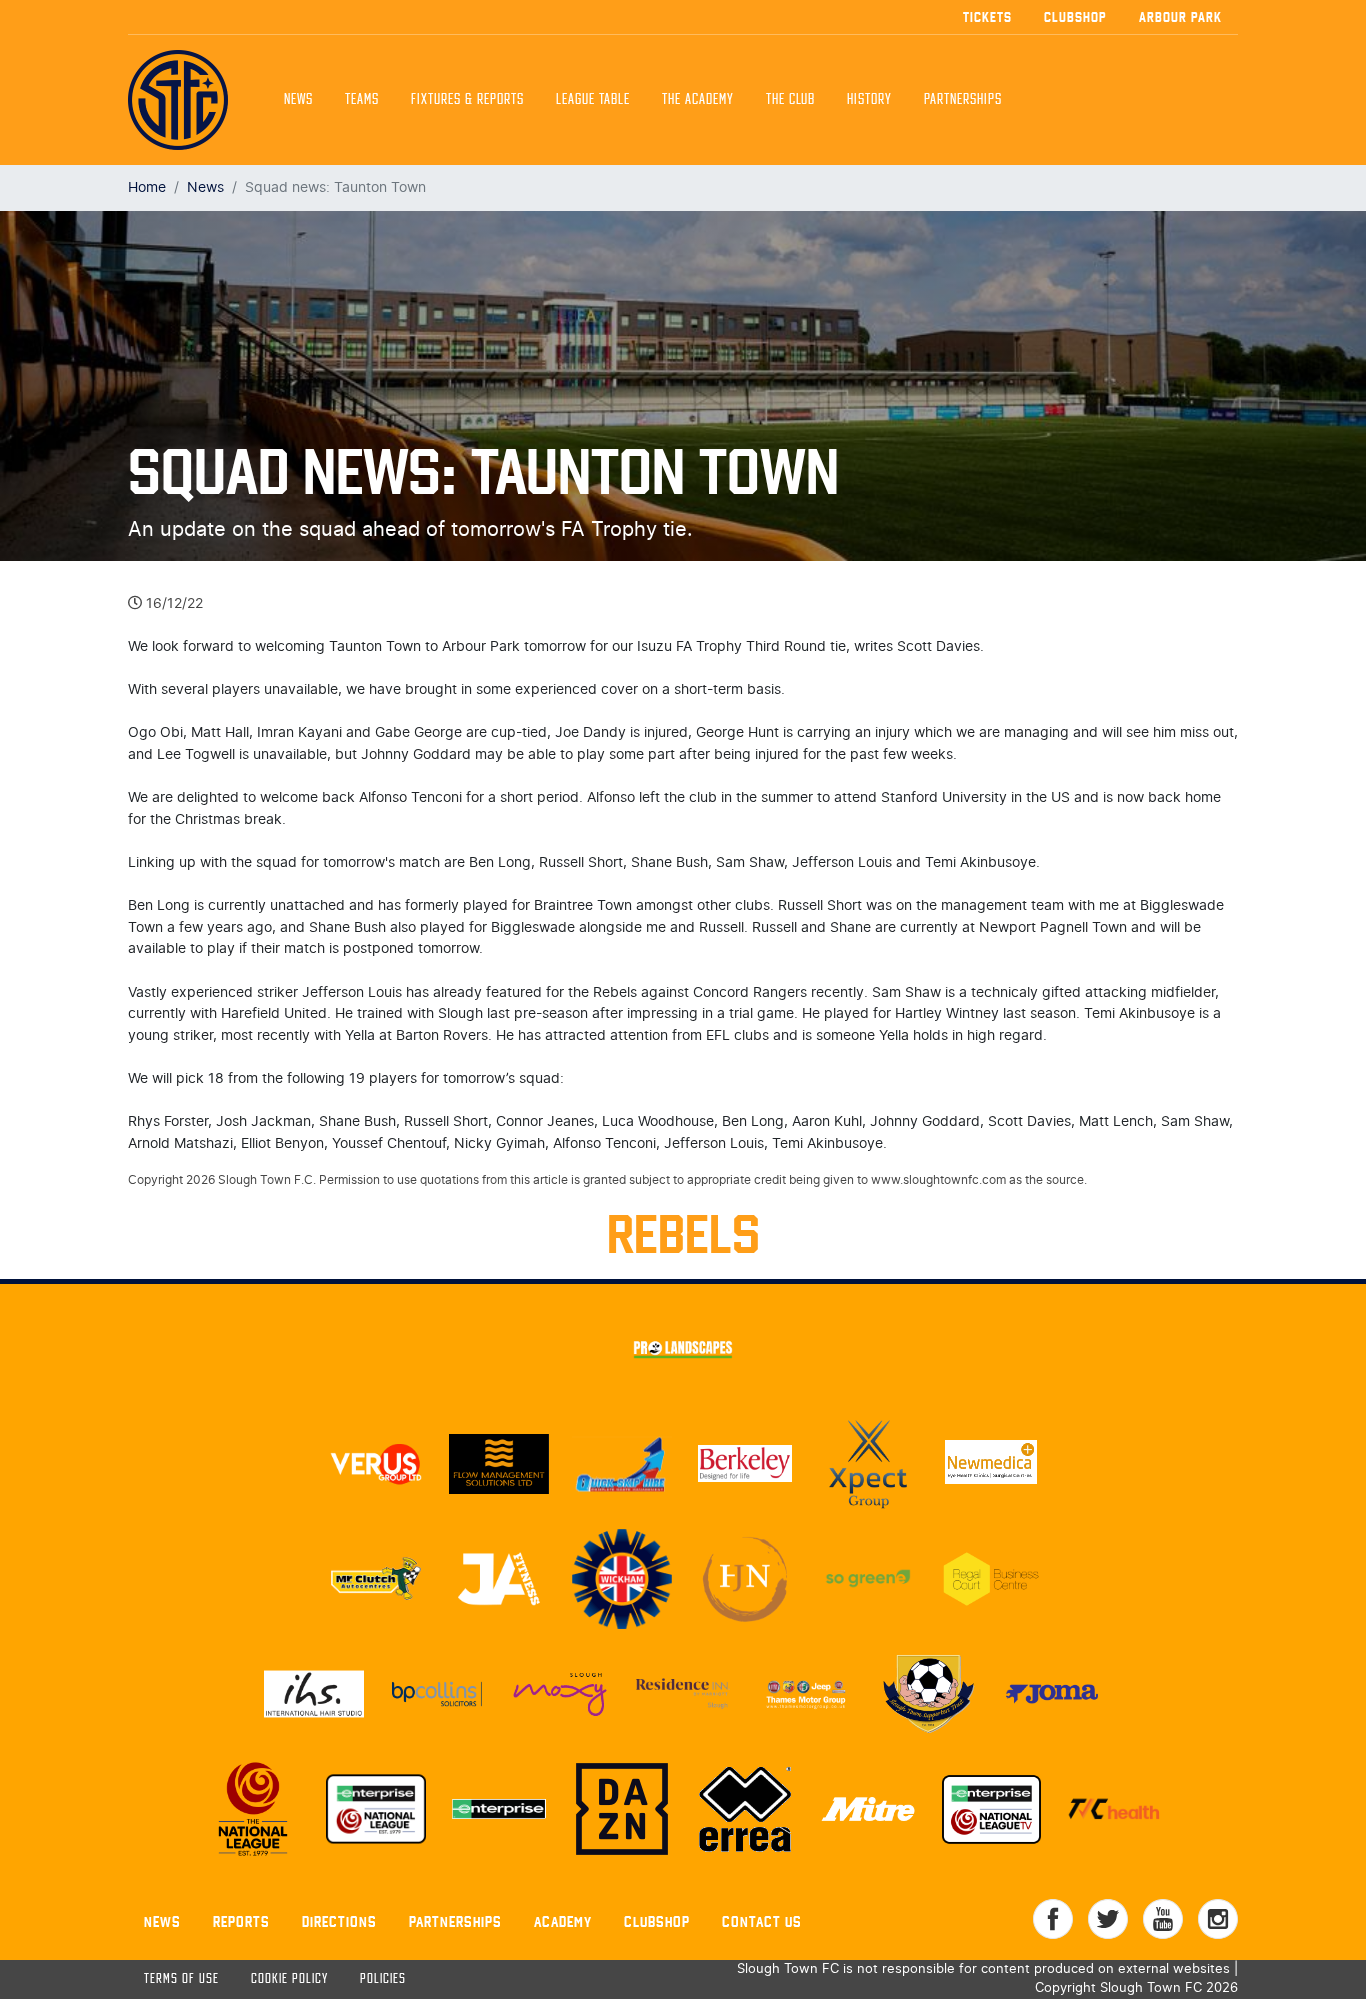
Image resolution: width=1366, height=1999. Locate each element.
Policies (383, 1979)
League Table (593, 100)
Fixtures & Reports (467, 100)
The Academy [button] (698, 100)
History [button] (869, 100)
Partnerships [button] (963, 100)
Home (147, 187)
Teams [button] (362, 100)
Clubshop (1075, 17)
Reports (241, 1921)
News (298, 100)
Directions (339, 1921)
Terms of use (181, 1979)
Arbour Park (1180, 17)
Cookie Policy (289, 1979)
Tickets (987, 17)
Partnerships (455, 1921)
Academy (563, 1921)
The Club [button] (790, 100)
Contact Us (762, 1921)
